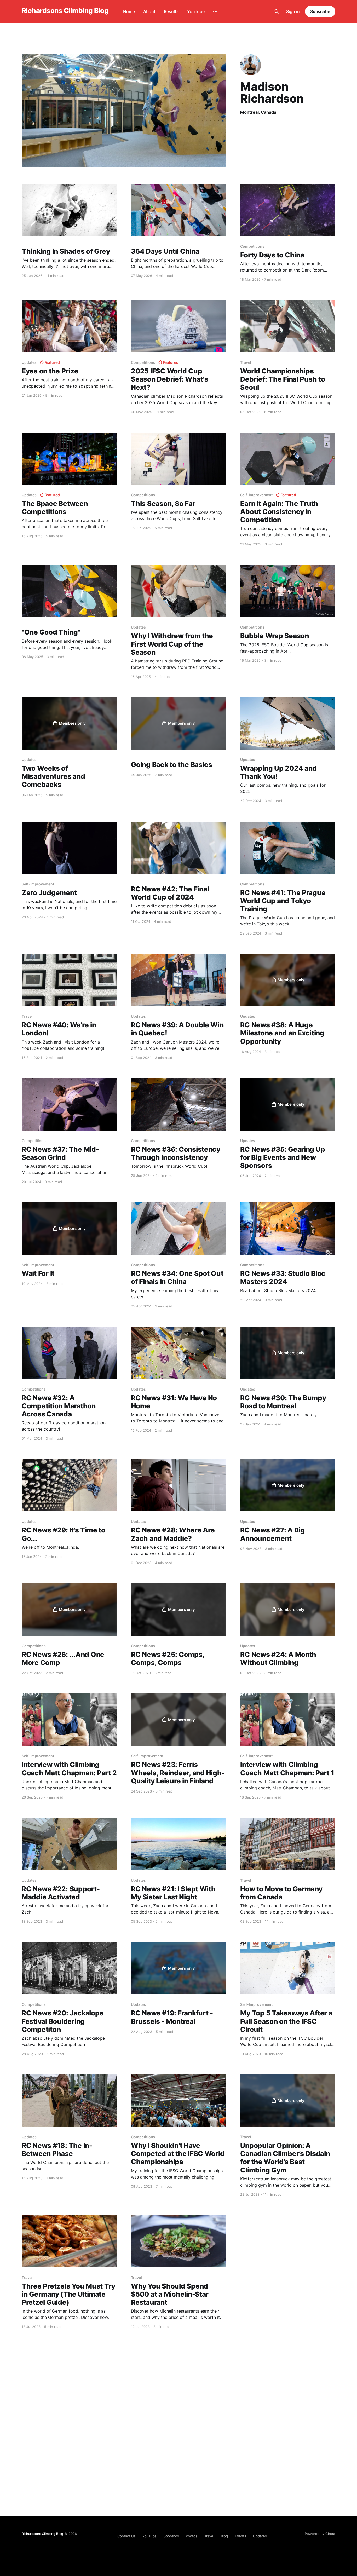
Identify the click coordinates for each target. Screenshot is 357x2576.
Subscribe (320, 11)
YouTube (196, 11)
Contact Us (126, 2536)
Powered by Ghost (320, 2534)
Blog (224, 2536)
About (149, 11)
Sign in (293, 11)
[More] (215, 12)
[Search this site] (277, 11)
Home (129, 11)
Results (171, 11)
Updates (260, 2536)
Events (241, 2536)
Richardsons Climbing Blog (65, 11)
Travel (209, 2536)
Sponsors (171, 2536)
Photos (192, 2536)
